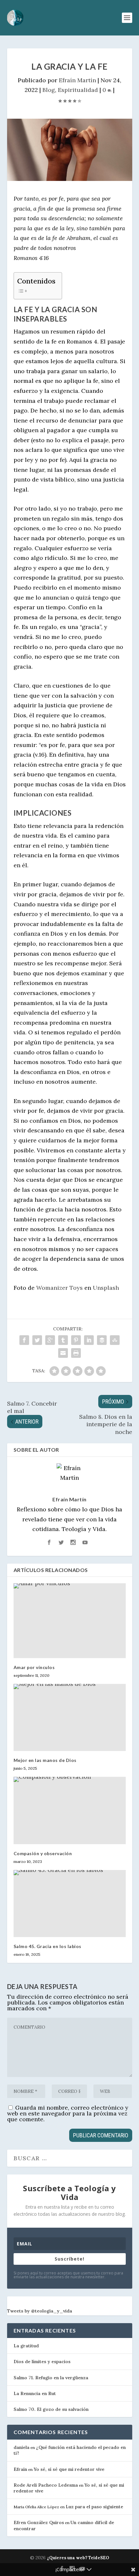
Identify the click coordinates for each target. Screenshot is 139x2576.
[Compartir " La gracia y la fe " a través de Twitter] (37, 1340)
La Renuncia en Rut (35, 2393)
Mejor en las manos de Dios (45, 1760)
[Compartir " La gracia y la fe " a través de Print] (76, 1353)
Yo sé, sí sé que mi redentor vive (69, 2469)
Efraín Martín (77, 80)
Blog (49, 90)
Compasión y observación (43, 1853)
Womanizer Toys (59, 1288)
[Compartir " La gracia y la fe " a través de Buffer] (102, 1340)
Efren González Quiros (39, 2522)
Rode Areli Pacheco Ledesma (46, 2485)
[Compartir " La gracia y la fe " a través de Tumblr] (63, 1340)
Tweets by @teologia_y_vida (40, 2311)
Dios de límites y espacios (42, 2362)
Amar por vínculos (34, 1667)
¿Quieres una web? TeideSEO (78, 2558)
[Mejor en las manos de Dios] (70, 1717)
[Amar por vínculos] (70, 1621)
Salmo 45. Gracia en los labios (48, 1946)
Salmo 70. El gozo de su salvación (51, 2409)
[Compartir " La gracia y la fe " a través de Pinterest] (76, 1340)
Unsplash (106, 1288)
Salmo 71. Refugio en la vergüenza (51, 2378)
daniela (21, 2447)
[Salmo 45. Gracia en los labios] (70, 1904)
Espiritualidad (78, 90)
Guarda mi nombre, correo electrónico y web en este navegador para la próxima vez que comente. (68, 2113)
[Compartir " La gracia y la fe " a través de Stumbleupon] (115, 1340)
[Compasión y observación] (70, 1810)
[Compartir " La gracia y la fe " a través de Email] (63, 1353)
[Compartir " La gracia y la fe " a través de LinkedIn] (89, 1340)
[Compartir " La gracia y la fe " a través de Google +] (50, 1340)
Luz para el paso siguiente (94, 2507)
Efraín (20, 2469)
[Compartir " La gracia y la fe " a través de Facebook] (24, 1340)
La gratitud (26, 2346)
